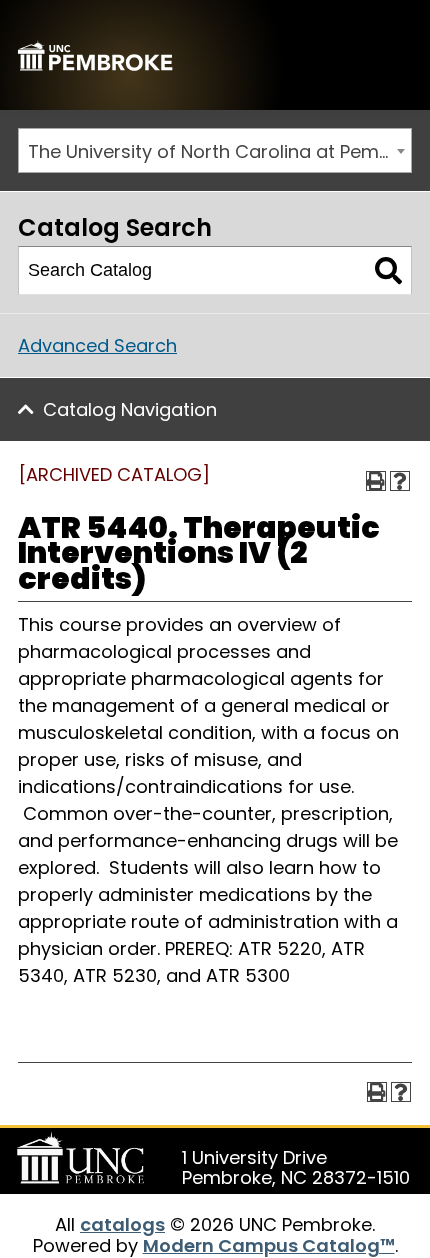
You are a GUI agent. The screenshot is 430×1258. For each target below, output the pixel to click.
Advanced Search (97, 345)
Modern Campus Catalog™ (269, 1245)
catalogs (122, 1224)
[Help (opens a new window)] (400, 481)
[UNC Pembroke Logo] (84, 1159)
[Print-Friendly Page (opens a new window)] (376, 481)
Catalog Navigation (130, 409)
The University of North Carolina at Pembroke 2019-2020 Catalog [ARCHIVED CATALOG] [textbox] (219, 151)
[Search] (388, 271)
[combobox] (215, 150)
